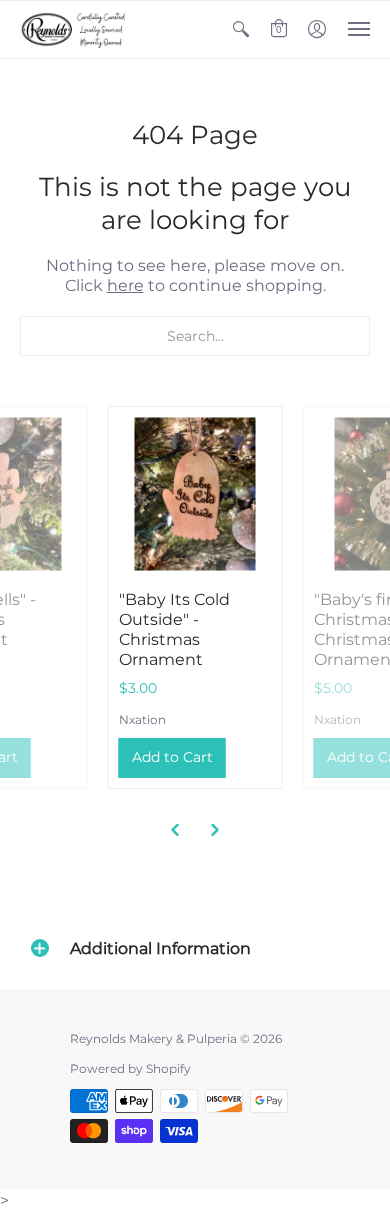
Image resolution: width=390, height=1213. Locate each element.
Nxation (142, 719)
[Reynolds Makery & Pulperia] (75, 29)
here (125, 285)
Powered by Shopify (130, 1068)
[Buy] (195, 493)
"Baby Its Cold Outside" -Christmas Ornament (174, 629)
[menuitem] (241, 29)
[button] (241, 29)
